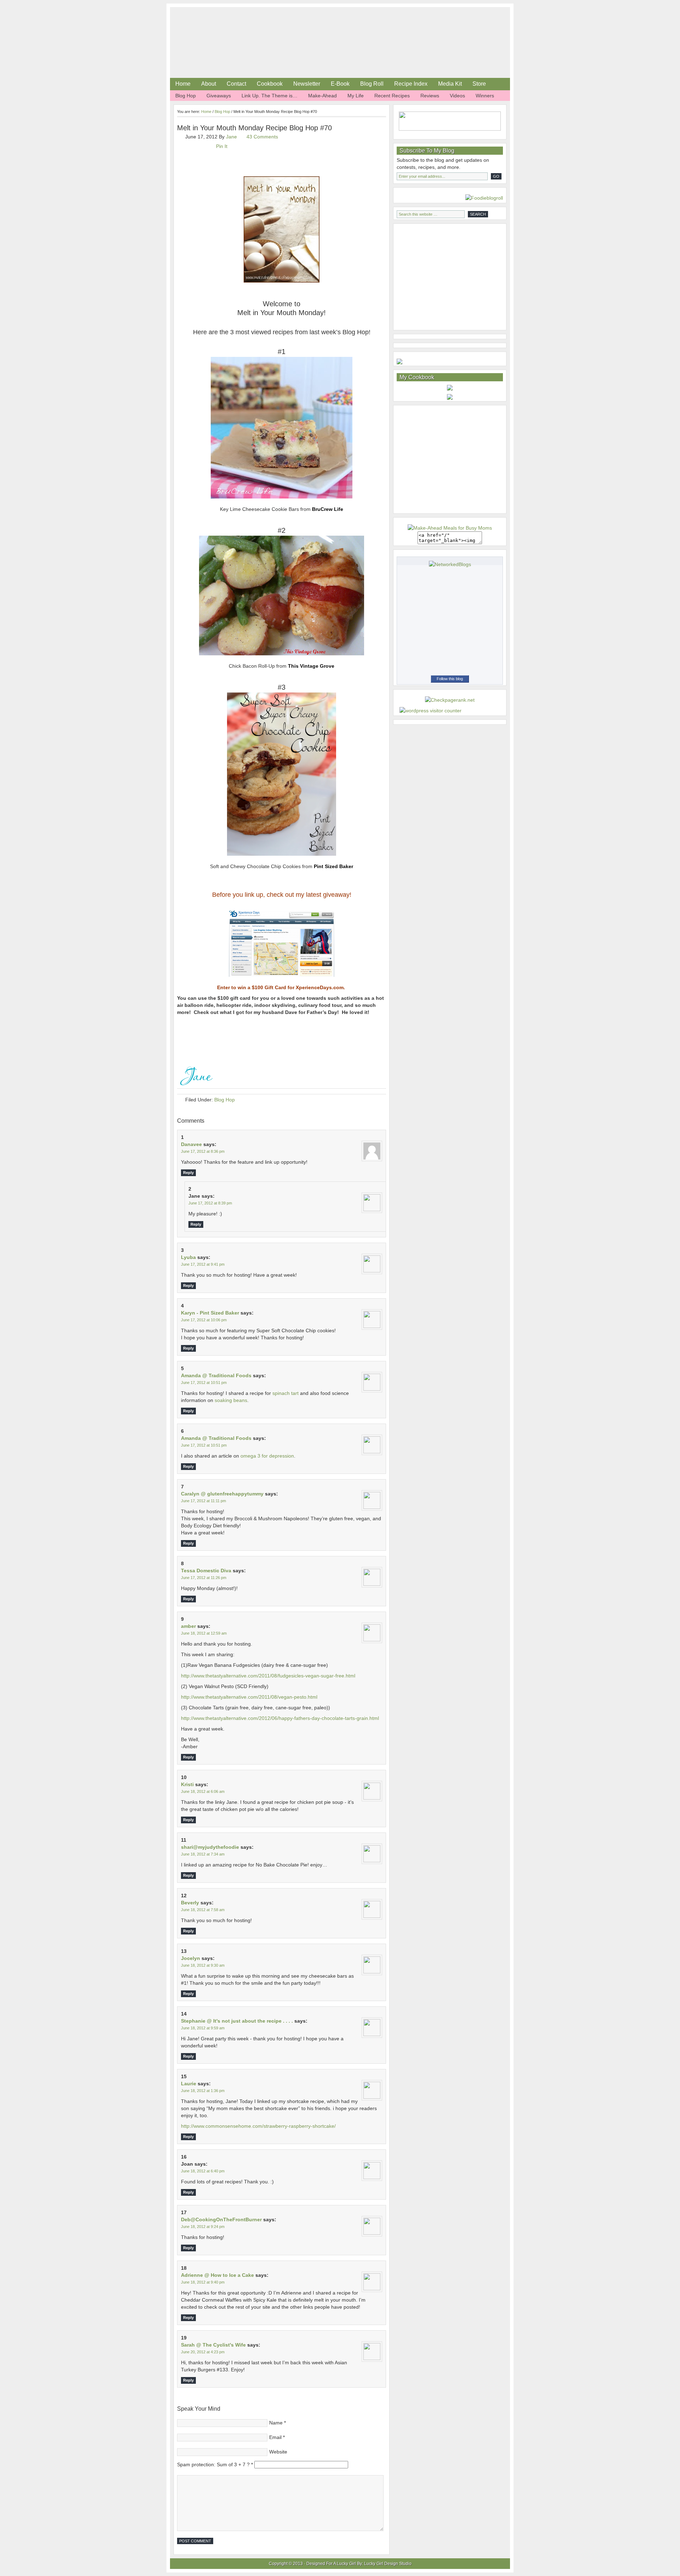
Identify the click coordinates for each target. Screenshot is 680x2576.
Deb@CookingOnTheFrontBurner (221, 2219)
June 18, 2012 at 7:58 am (203, 1910)
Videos (457, 96)
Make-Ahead (322, 96)
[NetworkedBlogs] (450, 564)
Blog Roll (372, 84)
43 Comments (262, 137)
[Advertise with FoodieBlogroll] (484, 198)
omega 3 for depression (267, 1456)
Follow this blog (450, 679)
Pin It (222, 146)
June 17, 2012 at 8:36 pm (203, 1151)
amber (188, 1626)
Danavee (191, 1144)
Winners (485, 96)
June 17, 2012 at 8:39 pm (210, 1203)
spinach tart (285, 1393)
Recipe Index (411, 84)
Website (278, 2452)
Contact (236, 84)
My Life (356, 96)
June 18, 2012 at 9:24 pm (203, 2227)
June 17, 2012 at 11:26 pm (204, 1578)
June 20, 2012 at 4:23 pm (203, 2352)
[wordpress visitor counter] (430, 711)
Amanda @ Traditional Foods (216, 1375)
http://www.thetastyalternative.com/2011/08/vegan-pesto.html (249, 1697)
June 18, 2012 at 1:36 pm (203, 2091)
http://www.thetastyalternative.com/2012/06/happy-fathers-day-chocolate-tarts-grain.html (280, 1718)
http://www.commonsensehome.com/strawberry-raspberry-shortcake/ (258, 2126)
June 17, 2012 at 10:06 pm (204, 1320)
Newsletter (307, 84)
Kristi (187, 1784)
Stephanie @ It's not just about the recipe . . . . (237, 2021)
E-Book (340, 84)
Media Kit (450, 84)
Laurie (189, 2084)
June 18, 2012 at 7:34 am (203, 1854)
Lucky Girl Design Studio (388, 2564)
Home (183, 84)
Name (276, 2423)
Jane (231, 137)
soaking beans (231, 1400)
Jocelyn (191, 1958)
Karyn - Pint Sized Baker (210, 1313)
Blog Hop (186, 96)
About (209, 84)
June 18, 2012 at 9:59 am (203, 2028)
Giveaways (219, 96)
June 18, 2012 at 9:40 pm (203, 2282)
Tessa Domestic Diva (206, 1571)
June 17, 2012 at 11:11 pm (203, 1501)
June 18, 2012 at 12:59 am (204, 1633)
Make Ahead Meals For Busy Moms (251, 25)
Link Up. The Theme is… (270, 96)
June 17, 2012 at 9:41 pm (203, 1264)
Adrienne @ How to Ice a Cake (217, 2275)
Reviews (430, 96)
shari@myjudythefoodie (210, 1847)
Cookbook (270, 84)
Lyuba (188, 1257)
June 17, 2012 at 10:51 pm (204, 1383)
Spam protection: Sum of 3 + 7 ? (213, 2464)
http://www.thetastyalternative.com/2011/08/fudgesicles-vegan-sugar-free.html (268, 1676)
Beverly (190, 1903)
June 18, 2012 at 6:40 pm (203, 2171)
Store (479, 84)
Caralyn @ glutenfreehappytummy (222, 1494)
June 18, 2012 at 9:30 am (203, 1965)
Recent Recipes (392, 96)
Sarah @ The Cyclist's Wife (213, 2345)
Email (275, 2437)
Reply (188, 1173)
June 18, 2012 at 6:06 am (203, 1791)
